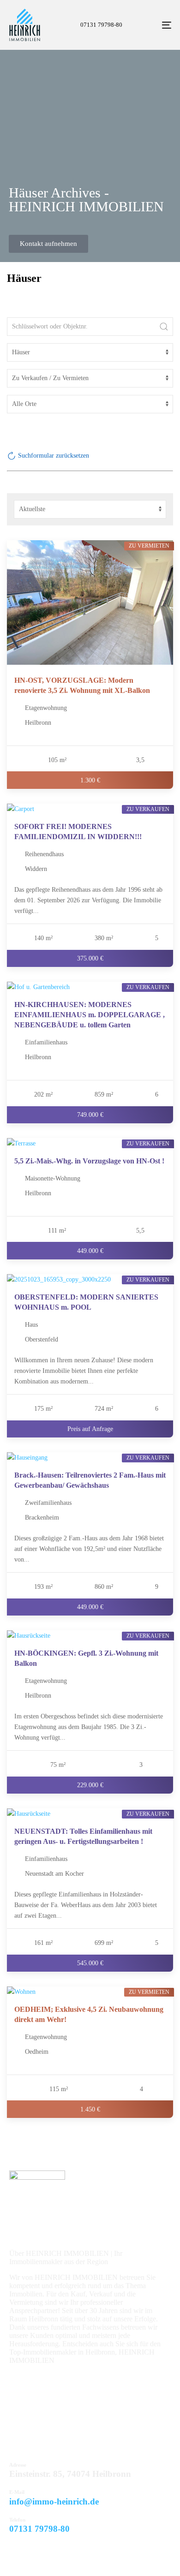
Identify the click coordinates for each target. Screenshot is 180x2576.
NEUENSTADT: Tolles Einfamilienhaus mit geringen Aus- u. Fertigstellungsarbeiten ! (83, 1836)
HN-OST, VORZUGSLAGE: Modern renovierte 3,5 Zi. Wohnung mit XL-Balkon (82, 685)
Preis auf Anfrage (90, 1428)
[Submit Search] (164, 327)
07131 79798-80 (39, 2529)
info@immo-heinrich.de (54, 2501)
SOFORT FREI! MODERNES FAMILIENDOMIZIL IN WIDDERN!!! (78, 832)
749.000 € (90, 1115)
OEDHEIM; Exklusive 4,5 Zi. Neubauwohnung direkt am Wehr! (89, 2014)
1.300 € (90, 780)
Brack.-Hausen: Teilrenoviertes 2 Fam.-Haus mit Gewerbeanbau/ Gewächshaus (90, 1480)
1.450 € (90, 2109)
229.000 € (90, 1784)
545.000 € (90, 1963)
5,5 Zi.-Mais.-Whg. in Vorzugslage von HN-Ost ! (89, 1161)
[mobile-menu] (155, 25)
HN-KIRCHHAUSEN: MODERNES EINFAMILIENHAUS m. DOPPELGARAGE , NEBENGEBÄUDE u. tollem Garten (90, 1015)
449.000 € (90, 1250)
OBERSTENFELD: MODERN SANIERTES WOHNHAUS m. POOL (86, 1302)
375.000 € (90, 958)
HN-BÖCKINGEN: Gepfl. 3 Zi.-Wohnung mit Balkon (86, 1658)
